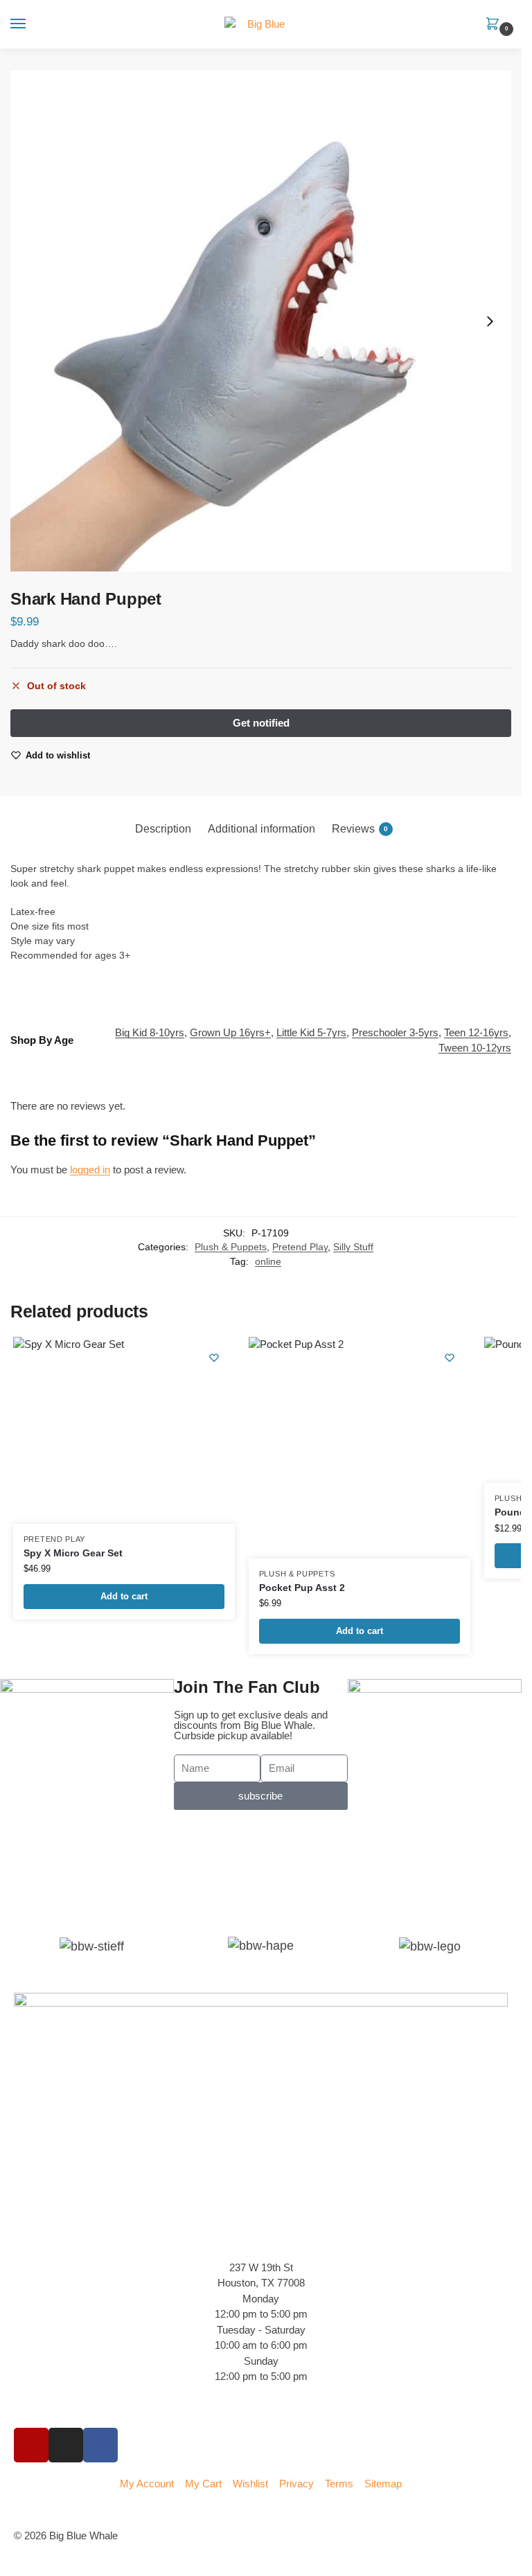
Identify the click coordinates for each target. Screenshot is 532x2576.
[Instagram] (66, 2445)
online (268, 1262)
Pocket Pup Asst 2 (302, 1588)
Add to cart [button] (124, 1596)
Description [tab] (163, 829)
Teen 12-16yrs (476, 1033)
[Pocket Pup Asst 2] (360, 1448)
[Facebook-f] (100, 2445)
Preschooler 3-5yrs (395, 1033)
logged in (90, 1170)
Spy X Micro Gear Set (73, 1553)
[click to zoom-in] (261, 321)
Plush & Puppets (231, 1247)
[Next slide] (490, 321)
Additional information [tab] (261, 829)
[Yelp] (31, 2445)
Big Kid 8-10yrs (150, 1033)
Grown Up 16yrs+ (230, 1033)
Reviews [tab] (360, 829)
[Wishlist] (214, 1358)
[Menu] (31, 24)
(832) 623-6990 (48, 2406)
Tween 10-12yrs (475, 1048)
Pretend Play (300, 1247)
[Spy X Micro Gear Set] (124, 1430)
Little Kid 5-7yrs (311, 1033)
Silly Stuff (353, 1247)
